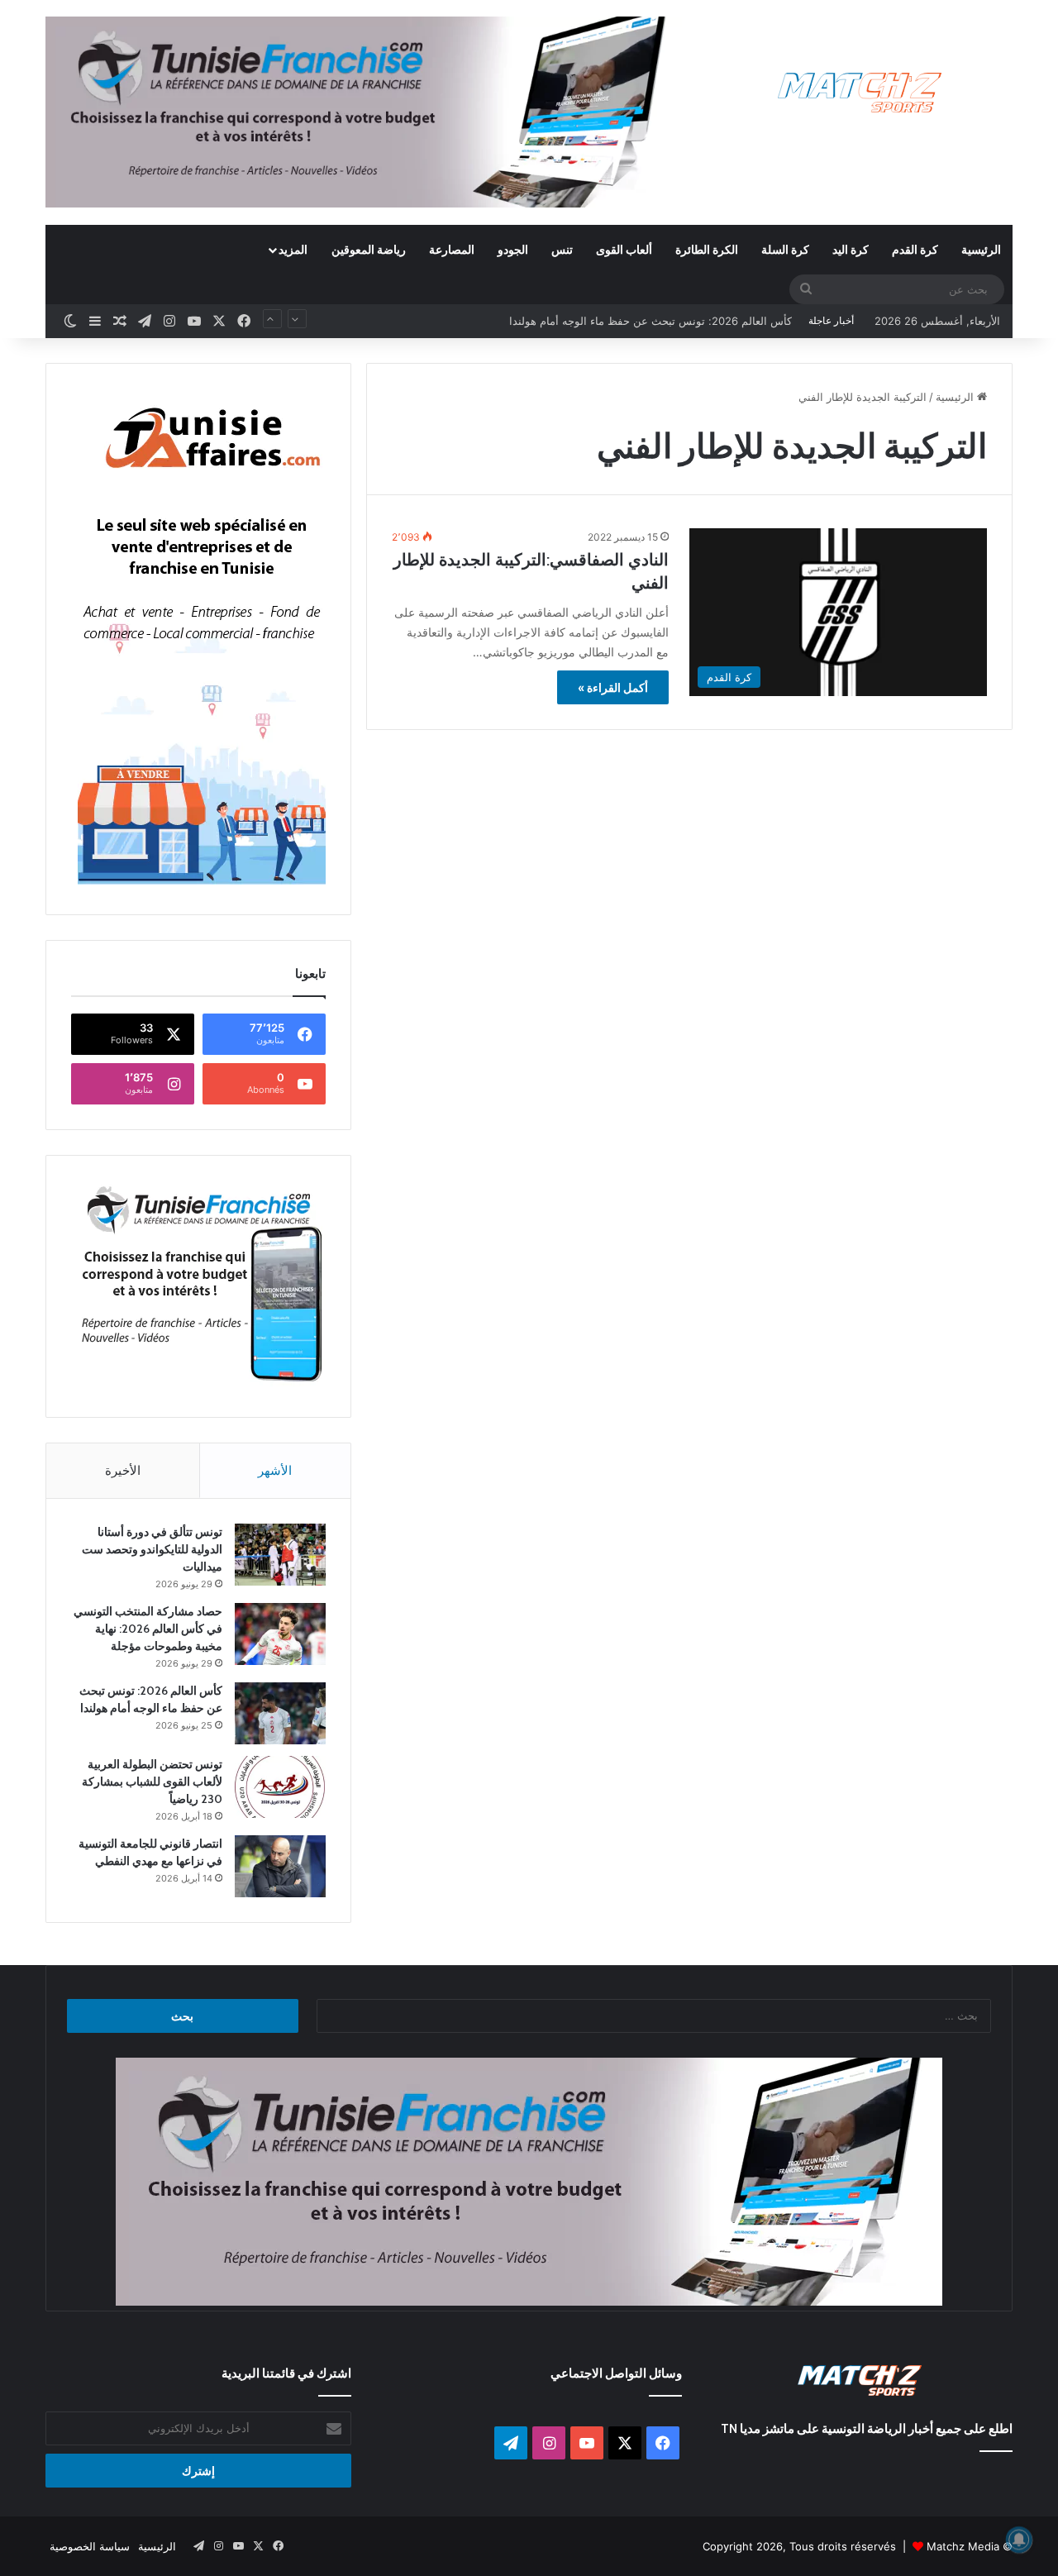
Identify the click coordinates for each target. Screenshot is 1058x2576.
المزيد (293, 249)
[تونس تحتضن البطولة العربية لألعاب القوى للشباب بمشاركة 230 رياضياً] (280, 1787)
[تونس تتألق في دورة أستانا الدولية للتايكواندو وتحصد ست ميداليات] (280, 1555)
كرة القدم (915, 249)
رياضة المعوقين (369, 249)
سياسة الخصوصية (90, 2546)
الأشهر (275, 1470)
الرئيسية (981, 249)
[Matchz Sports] (860, 93)
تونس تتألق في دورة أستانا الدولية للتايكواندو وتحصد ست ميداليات (152, 1549)
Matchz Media (963, 2546)
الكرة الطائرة (707, 249)
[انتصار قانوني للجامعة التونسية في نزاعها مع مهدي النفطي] (280, 1866)
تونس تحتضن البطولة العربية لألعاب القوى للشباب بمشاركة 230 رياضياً (630, 321)
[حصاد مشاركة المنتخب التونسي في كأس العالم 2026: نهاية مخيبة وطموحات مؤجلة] (280, 1634)
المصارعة (452, 249)
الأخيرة (123, 1470)
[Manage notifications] (1019, 2540)
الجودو (513, 249)
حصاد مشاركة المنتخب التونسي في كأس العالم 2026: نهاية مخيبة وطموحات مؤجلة (148, 1629)
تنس (562, 249)
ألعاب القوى (624, 249)
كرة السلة (785, 249)
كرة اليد (851, 249)
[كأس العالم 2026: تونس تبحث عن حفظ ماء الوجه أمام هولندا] (280, 1713)
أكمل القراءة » (613, 687)
